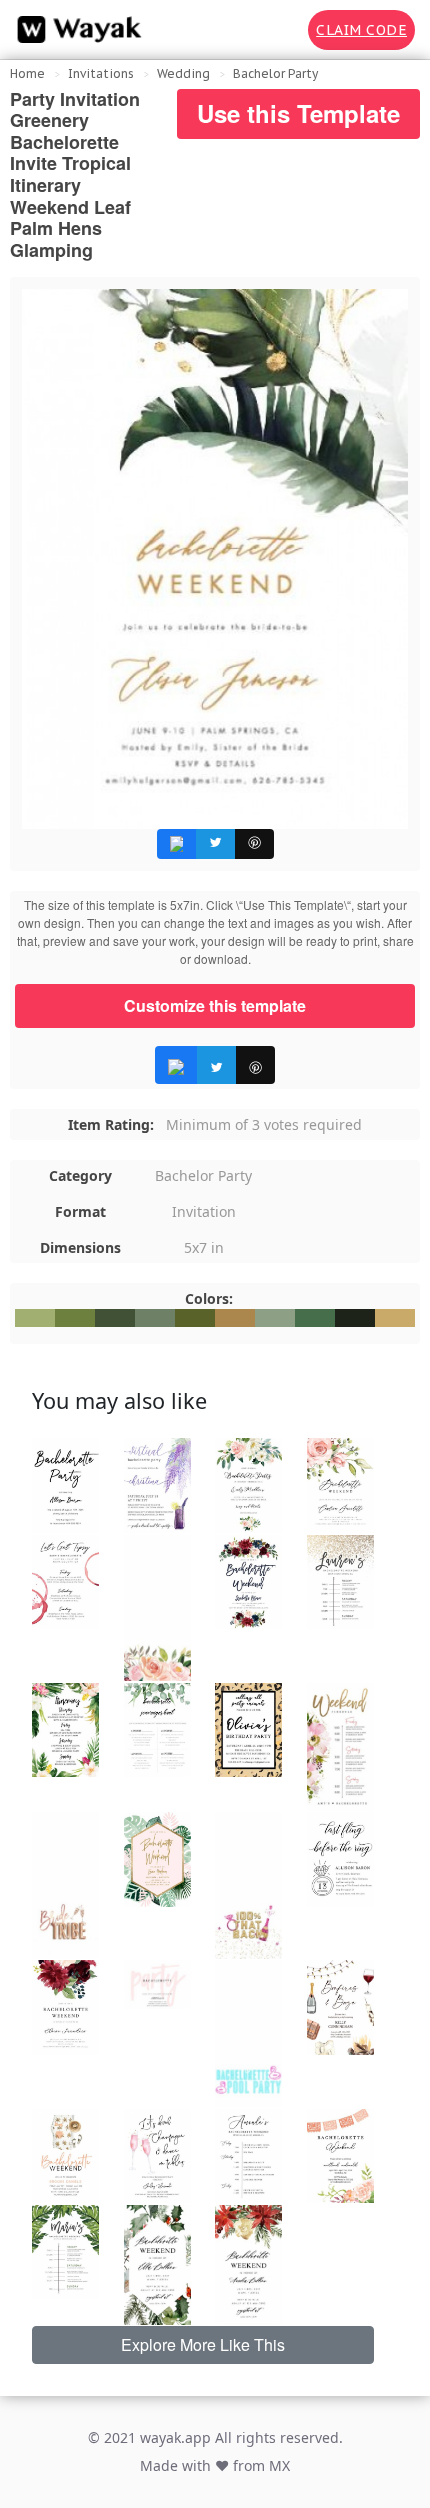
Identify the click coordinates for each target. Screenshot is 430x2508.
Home (27, 73)
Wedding (183, 73)
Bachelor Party (275, 73)
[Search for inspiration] (279, 30)
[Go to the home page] (75, 30)
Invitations (101, 73)
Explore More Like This (203, 2344)
